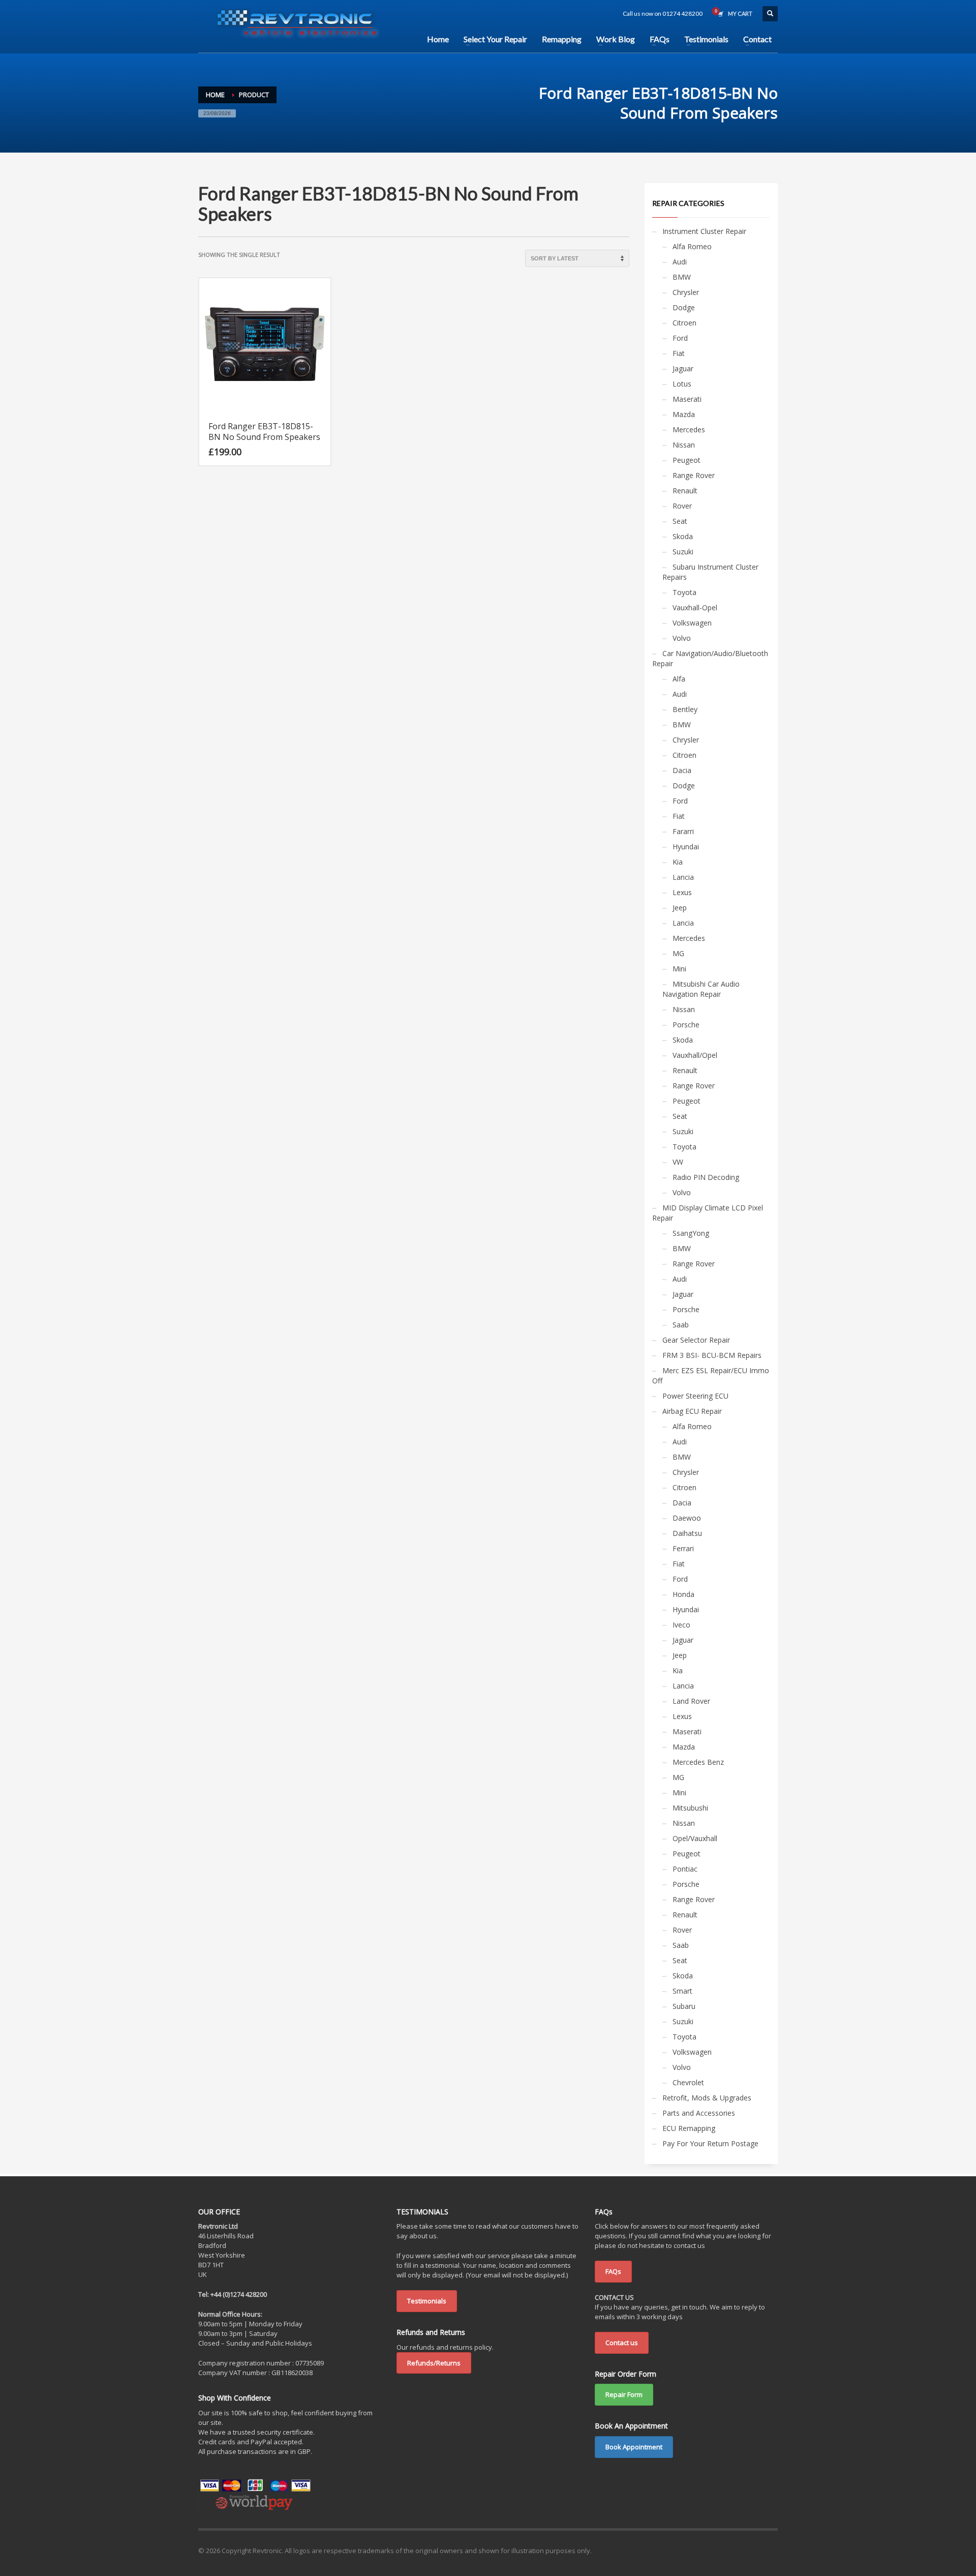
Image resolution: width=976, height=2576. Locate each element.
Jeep (680, 908)
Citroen (684, 323)
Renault (685, 491)
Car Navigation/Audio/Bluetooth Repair (710, 658)
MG (678, 953)
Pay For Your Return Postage (710, 2143)
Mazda (684, 414)
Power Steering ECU (695, 1396)
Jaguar (683, 368)
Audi (680, 262)
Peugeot (687, 460)
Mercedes (689, 430)
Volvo (682, 638)
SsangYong (691, 1233)
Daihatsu (687, 1533)
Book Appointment (634, 2447)
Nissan (684, 445)
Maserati (687, 399)
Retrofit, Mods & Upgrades (707, 2098)
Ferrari (683, 1548)
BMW (682, 277)
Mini (679, 969)
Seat (680, 521)
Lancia (683, 877)
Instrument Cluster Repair (704, 231)
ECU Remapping (689, 2128)
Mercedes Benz (698, 1762)
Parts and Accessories (699, 2113)
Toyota (684, 592)
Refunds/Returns (434, 2363)
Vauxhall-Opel (695, 608)
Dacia (682, 770)
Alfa (679, 679)
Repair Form (624, 2394)
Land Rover (691, 1701)
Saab (681, 1325)
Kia (678, 862)
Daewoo (687, 1518)
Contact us (622, 2343)
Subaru (684, 2006)
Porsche (686, 1025)
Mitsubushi (690, 1808)
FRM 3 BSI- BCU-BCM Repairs (712, 1355)
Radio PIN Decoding (706, 1177)
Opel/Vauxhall (695, 1838)
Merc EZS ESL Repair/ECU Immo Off (711, 1375)
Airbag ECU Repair (692, 1411)
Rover (682, 506)
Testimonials (427, 2301)
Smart (682, 1991)
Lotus (682, 384)
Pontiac (685, 1869)
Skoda (683, 536)
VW (678, 1162)
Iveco (681, 1625)
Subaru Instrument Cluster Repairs (710, 572)
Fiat (679, 353)
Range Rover (694, 475)
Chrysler (686, 292)
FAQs (613, 2271)
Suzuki (683, 552)
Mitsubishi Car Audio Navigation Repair (701, 989)
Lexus (682, 892)
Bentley (685, 709)
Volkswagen (692, 623)
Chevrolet (688, 2082)
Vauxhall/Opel (695, 1055)
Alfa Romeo (692, 246)
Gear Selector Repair (696, 1340)
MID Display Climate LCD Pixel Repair (708, 1213)
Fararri (683, 831)
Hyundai (686, 847)
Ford (680, 338)
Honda (683, 1594)
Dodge (684, 307)
